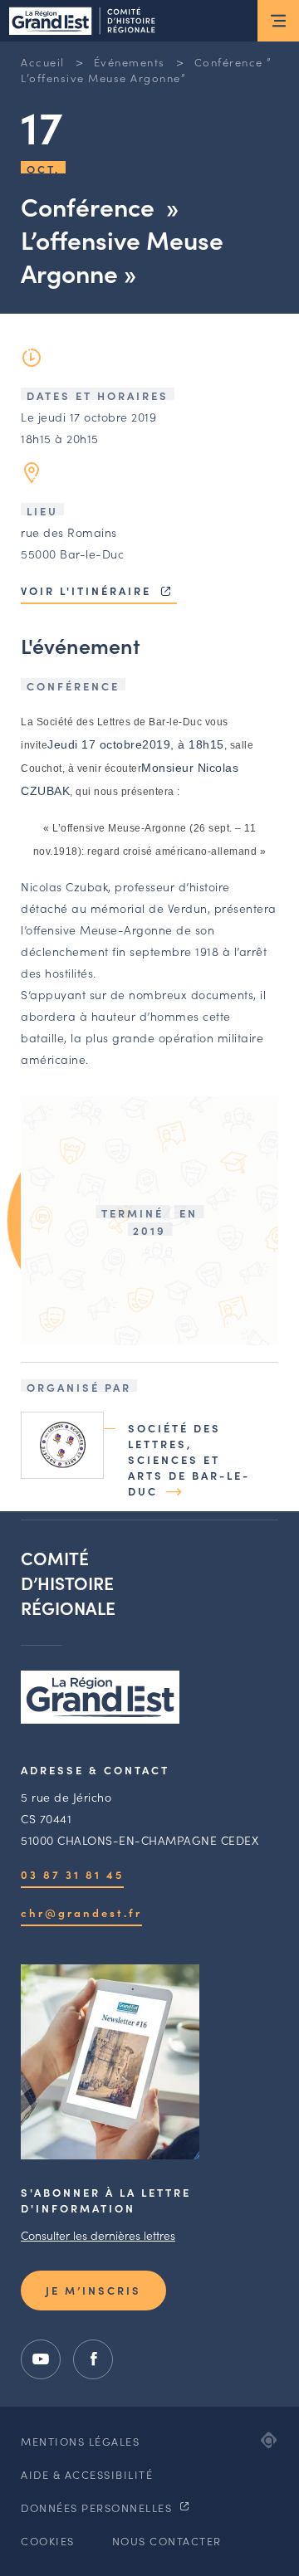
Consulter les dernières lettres (98, 2235)
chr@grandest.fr (81, 1912)
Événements (130, 62)
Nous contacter (167, 2541)
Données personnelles (98, 2508)
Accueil (43, 62)
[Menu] (278, 21)
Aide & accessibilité (87, 2474)
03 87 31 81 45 (72, 1874)
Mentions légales (80, 2441)
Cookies (48, 2541)
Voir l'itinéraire (88, 590)
